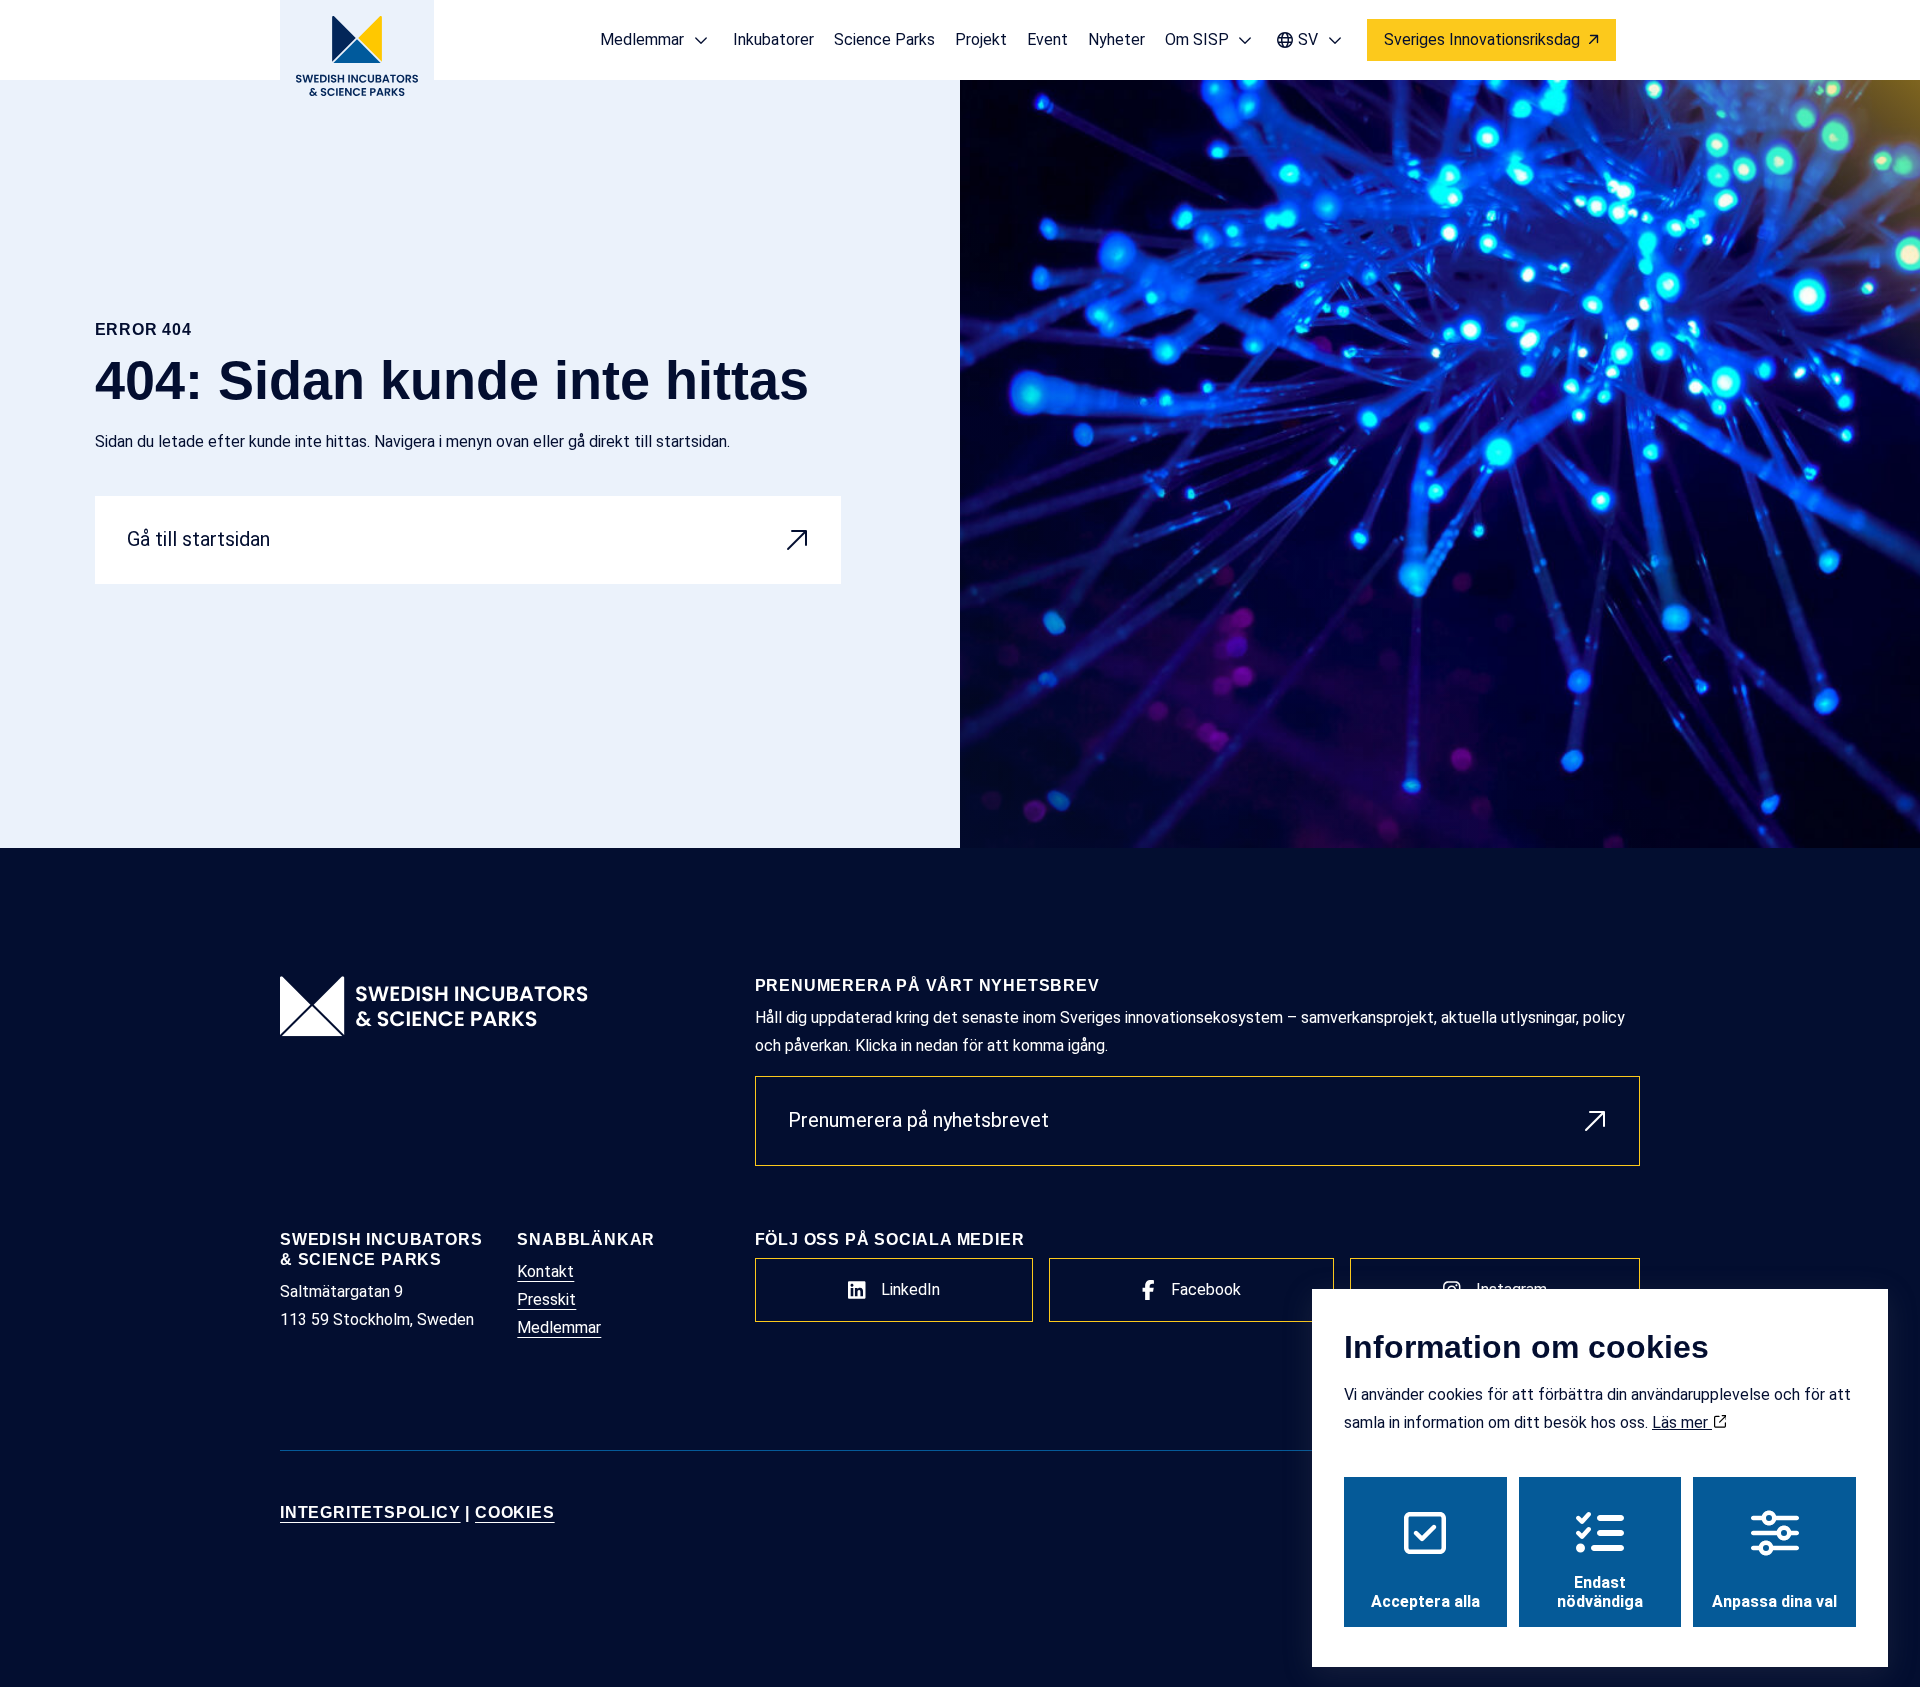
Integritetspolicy (370, 1512)
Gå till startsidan (198, 539)
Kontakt (545, 1271)
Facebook (1206, 1289)
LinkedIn (910, 1289)
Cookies (515, 1512)
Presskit (546, 1299)
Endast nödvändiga (1600, 1592)
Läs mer (1682, 1422)
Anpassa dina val (1774, 1601)
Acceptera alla (1425, 1601)
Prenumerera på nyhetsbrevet (918, 1120)
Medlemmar (559, 1327)
